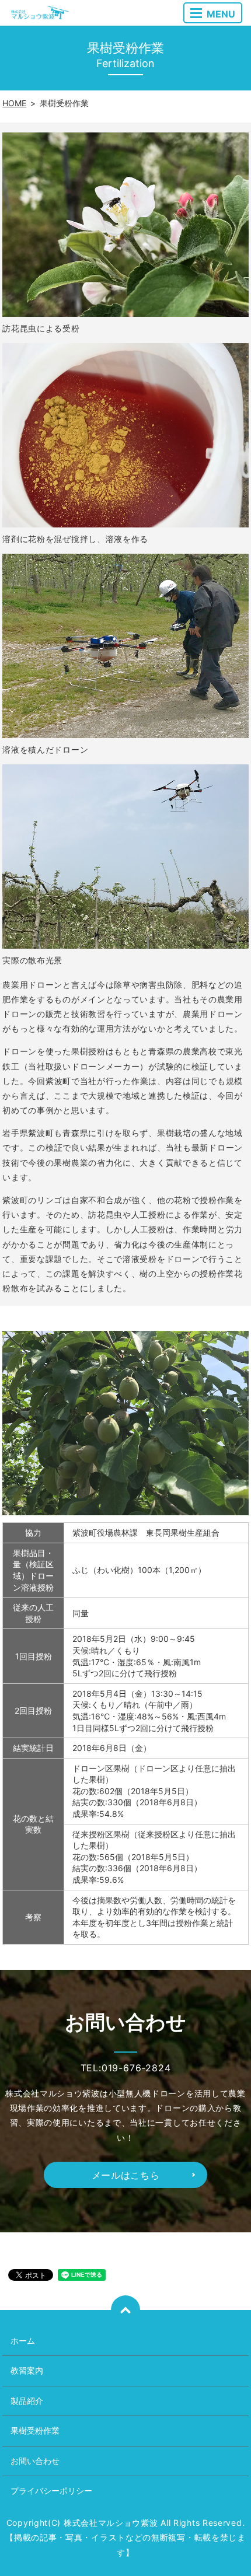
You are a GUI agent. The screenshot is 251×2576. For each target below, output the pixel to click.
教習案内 (27, 2370)
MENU (221, 14)
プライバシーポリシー (51, 2491)
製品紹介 (27, 2401)
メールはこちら (126, 2175)
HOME (14, 103)
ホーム (23, 2341)
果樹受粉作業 (35, 2430)
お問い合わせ (35, 2461)
